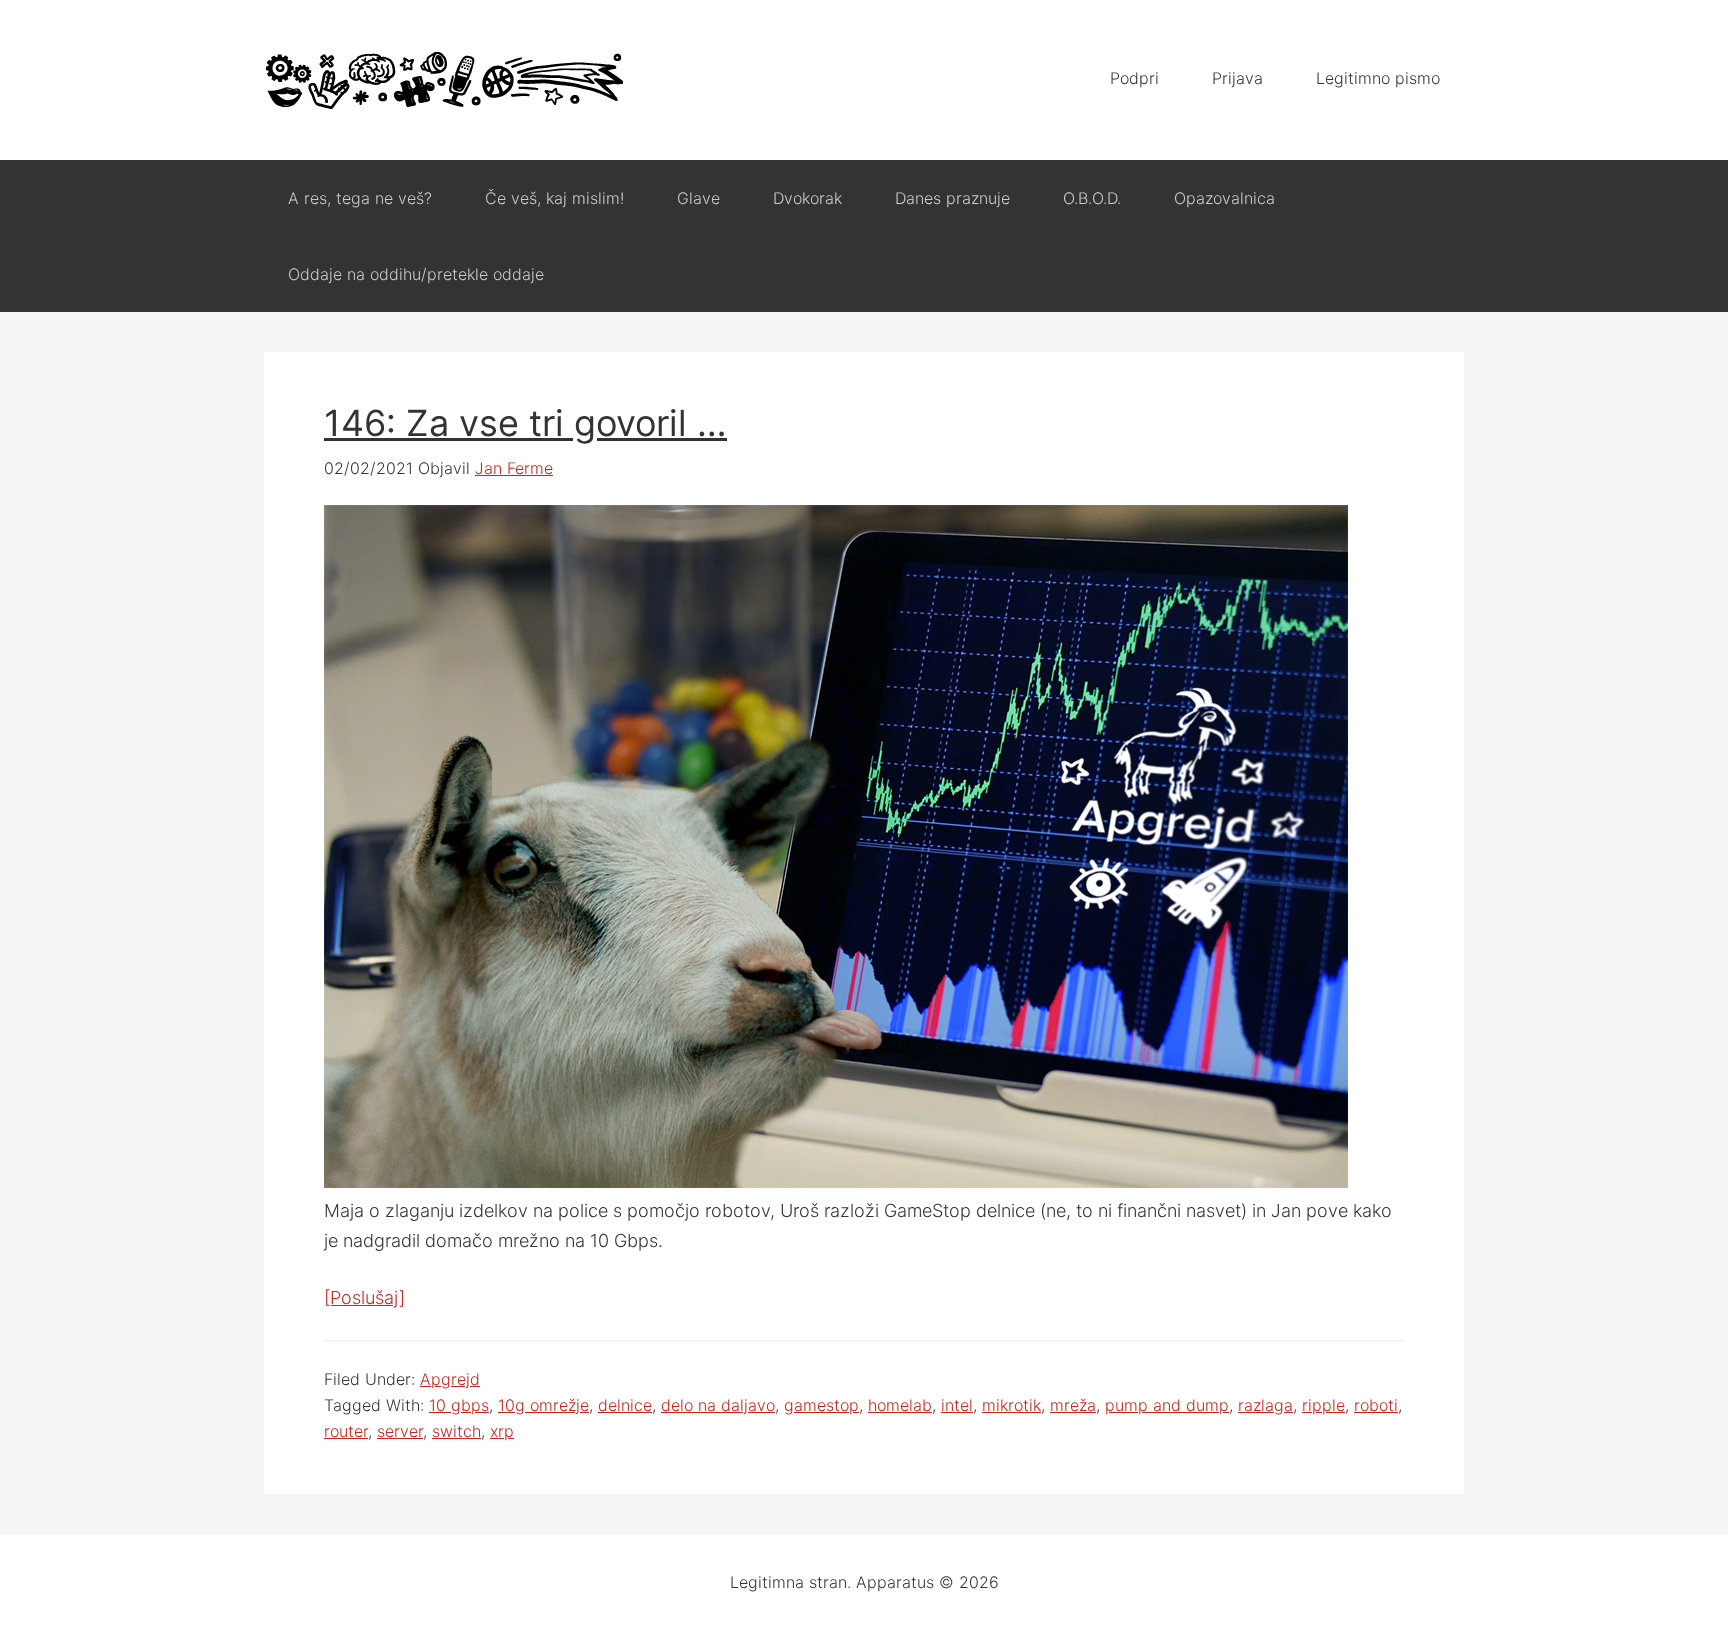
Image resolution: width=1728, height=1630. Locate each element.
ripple (1323, 1405)
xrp (502, 1431)
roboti (1376, 1405)
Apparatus (444, 80)
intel (957, 1405)
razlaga (1265, 1405)
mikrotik (1011, 1405)
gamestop (821, 1405)
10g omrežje (543, 1405)
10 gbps (459, 1405)
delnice (625, 1405)
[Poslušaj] (364, 1297)
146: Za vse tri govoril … (525, 423)
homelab (900, 1405)
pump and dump (1167, 1405)
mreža (1073, 1405)
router (346, 1431)
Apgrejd (450, 1379)
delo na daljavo (718, 1405)
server (400, 1431)
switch (456, 1431)
